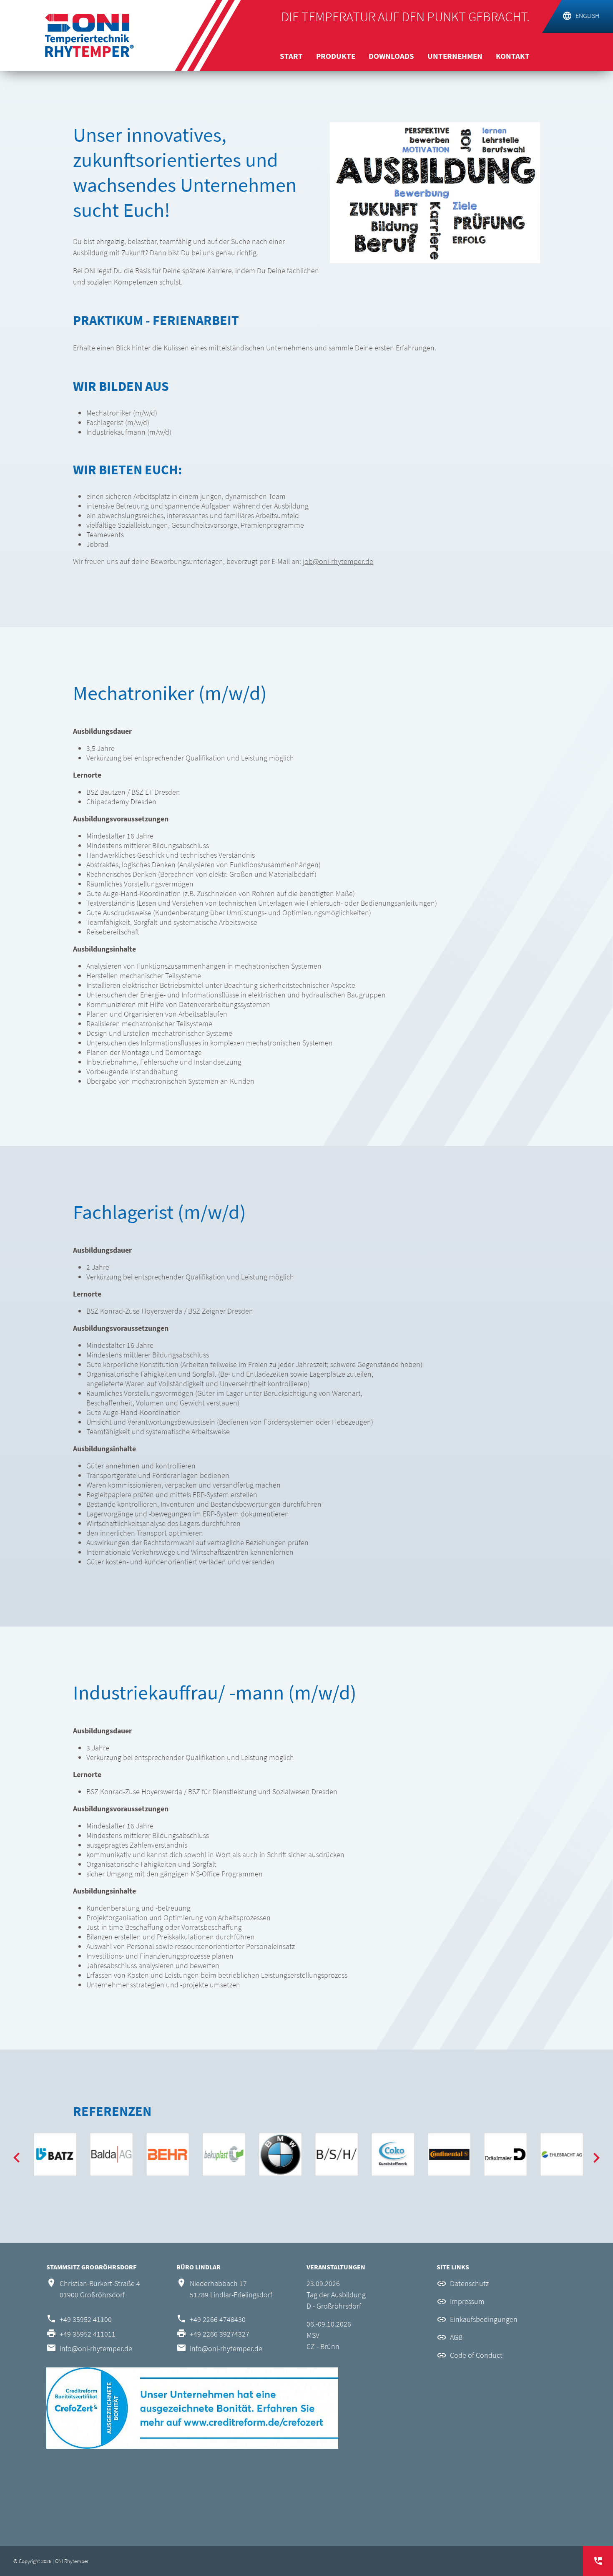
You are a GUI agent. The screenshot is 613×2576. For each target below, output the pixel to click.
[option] (55, 2154)
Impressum (467, 2301)
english (587, 15)
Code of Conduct (476, 2355)
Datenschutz (469, 2283)
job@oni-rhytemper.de (338, 561)
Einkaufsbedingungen (484, 2319)
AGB (456, 2337)
